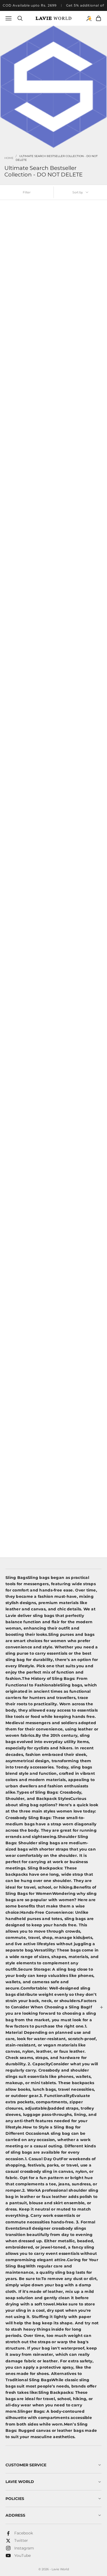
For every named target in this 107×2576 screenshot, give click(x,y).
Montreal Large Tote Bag (25, 835)
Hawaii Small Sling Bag (75, 506)
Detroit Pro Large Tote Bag (78, 396)
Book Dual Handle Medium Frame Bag (79, 1383)
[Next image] (47, 237)
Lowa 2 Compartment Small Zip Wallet (28, 1493)
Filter (27, 192)
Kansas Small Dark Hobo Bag (79, 616)
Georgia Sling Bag (19, 287)
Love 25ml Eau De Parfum (78, 287)
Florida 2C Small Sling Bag (78, 1164)
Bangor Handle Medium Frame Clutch (28, 1054)
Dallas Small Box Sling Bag (79, 1274)
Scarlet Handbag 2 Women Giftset (79, 1492)
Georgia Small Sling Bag (25, 506)
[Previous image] (9, 237)
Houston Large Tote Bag (24, 396)
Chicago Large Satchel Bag (27, 1274)
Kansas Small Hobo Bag (24, 616)
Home (9, 158)
